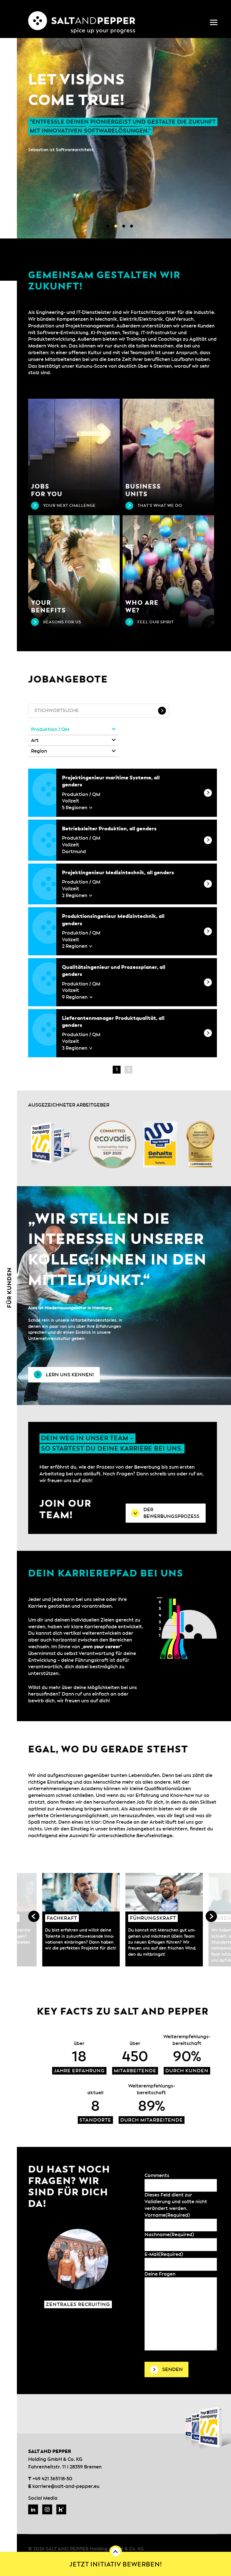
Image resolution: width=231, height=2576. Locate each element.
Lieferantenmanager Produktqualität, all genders (113, 1022)
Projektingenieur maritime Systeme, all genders (111, 781)
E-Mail (164, 2254)
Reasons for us (62, 622)
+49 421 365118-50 (52, 2479)
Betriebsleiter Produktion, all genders (109, 829)
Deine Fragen (160, 2274)
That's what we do (160, 506)
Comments (157, 2175)
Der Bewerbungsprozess (171, 1513)
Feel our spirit (156, 622)
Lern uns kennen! (70, 1375)
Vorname (167, 2215)
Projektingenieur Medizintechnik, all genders (118, 873)
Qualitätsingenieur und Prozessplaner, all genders (114, 971)
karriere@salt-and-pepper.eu (66, 2486)
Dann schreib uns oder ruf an (169, 1474)
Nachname (169, 2235)
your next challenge (69, 506)
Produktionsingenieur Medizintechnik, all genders (113, 920)
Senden (173, 2369)
